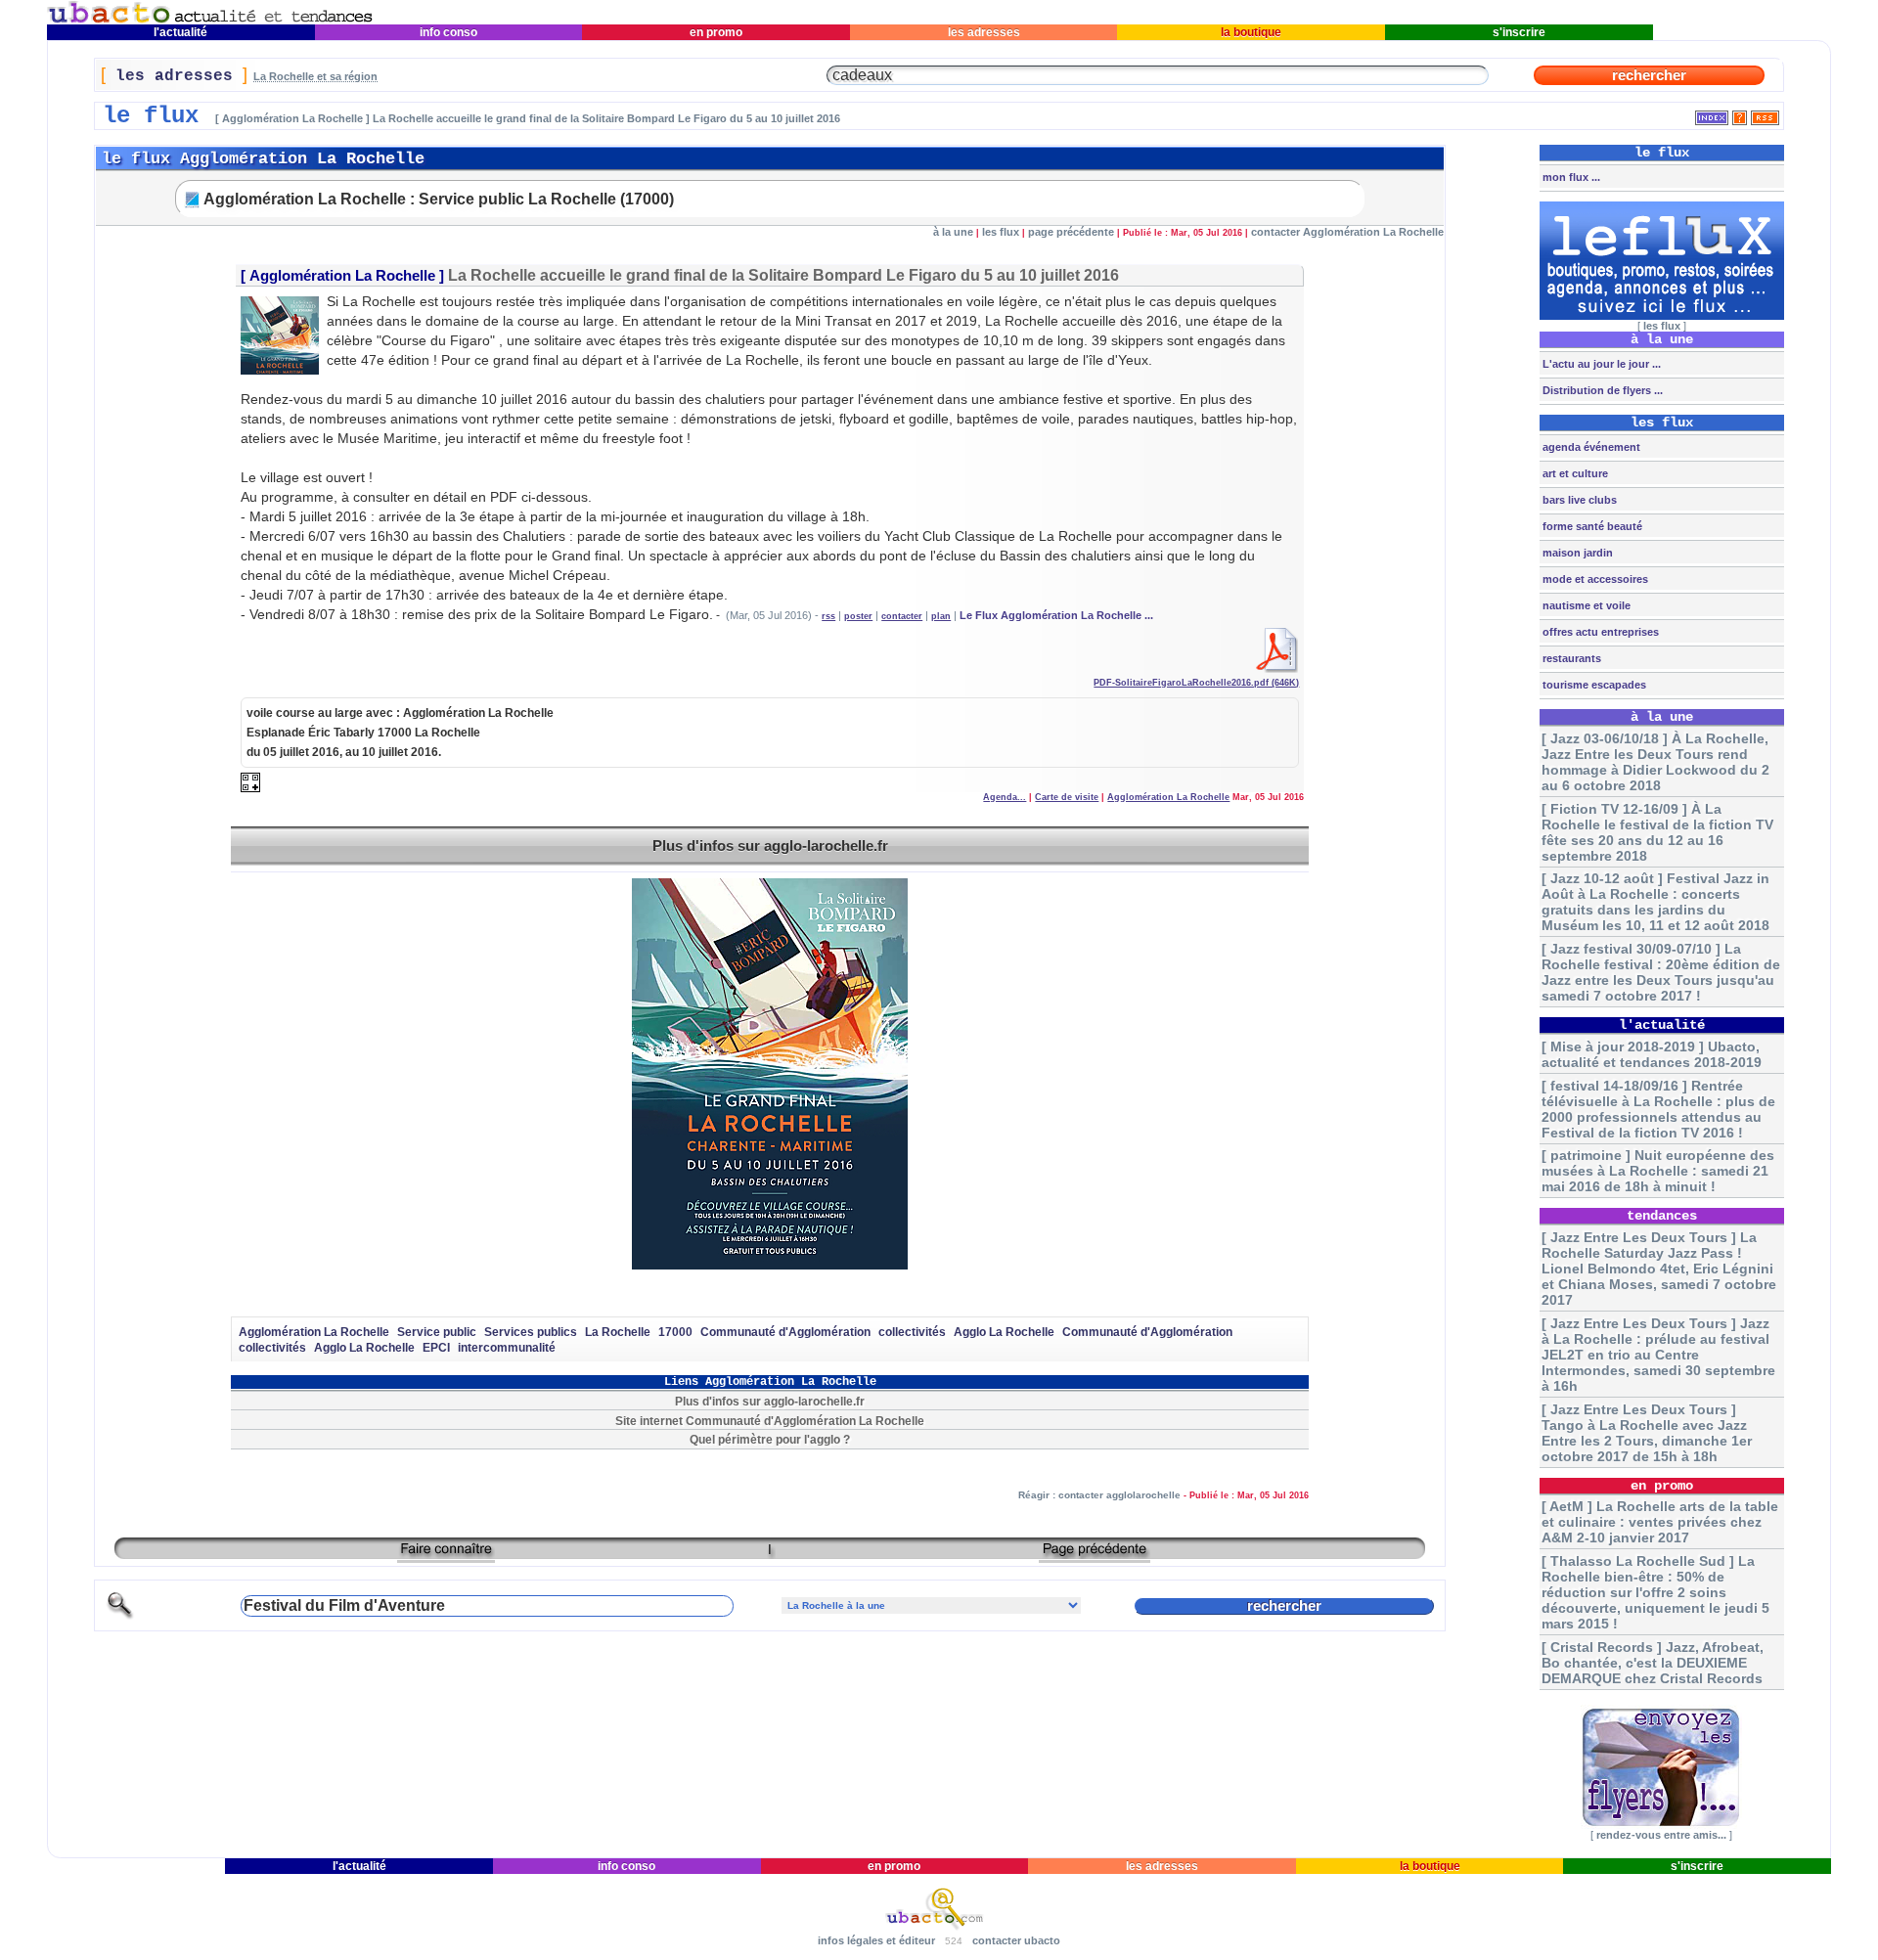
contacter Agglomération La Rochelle (1347, 232)
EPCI (436, 1348)
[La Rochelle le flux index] (1712, 114)
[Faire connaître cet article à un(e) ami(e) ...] (446, 1556)
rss (828, 616)
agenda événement (1590, 447)
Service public (437, 1332)
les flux (1001, 232)
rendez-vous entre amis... (1661, 1835)
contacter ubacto (1016, 1940)
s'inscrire (1519, 32)
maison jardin (1576, 553)
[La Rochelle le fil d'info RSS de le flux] (1765, 114)
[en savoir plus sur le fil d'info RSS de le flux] (1740, 114)
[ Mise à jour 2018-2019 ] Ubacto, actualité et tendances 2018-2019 (1652, 1054)
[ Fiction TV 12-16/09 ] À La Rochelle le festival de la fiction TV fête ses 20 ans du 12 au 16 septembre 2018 (1657, 832)
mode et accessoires (1594, 579)
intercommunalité (507, 1348)
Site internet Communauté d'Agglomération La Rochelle (770, 1421)
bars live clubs (1578, 500)
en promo (716, 32)
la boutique (1251, 32)
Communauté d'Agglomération (785, 1332)
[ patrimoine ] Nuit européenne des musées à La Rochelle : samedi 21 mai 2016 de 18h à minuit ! (1658, 1171)
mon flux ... (1570, 177)
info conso (448, 32)
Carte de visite (1067, 797)
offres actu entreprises (1599, 632)
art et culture (1574, 473)
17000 (675, 1332)
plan (941, 616)
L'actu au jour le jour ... (1600, 364)
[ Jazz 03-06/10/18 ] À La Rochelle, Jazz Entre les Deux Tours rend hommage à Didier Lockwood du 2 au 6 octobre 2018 (1655, 762)
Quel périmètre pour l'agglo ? (770, 1439)
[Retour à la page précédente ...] (1095, 1556)
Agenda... (1005, 797)
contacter (902, 616)
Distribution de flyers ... (1601, 390)
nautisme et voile (1585, 605)
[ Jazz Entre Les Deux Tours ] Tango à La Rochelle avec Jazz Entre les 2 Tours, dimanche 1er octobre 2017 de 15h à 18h (1647, 1433)
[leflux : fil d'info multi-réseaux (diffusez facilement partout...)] (1662, 316)
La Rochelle (618, 1332)
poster (858, 616)
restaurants (1570, 658)
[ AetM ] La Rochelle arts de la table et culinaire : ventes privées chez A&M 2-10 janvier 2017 (1660, 1522)
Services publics (531, 1332)
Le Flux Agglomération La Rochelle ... (1056, 615)
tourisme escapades (1593, 685)
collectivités (912, 1332)
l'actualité (180, 32)
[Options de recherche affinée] (120, 1616)
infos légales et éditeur (876, 1940)
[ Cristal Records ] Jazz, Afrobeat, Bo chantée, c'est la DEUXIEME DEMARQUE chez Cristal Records (1653, 1663)
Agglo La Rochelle (1004, 1332)
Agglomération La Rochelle (342, 276)
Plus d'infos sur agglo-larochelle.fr (770, 846)
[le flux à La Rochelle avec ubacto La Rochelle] (210, 20)
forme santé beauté (1591, 526)
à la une (953, 232)
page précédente (1071, 232)
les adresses (984, 32)
